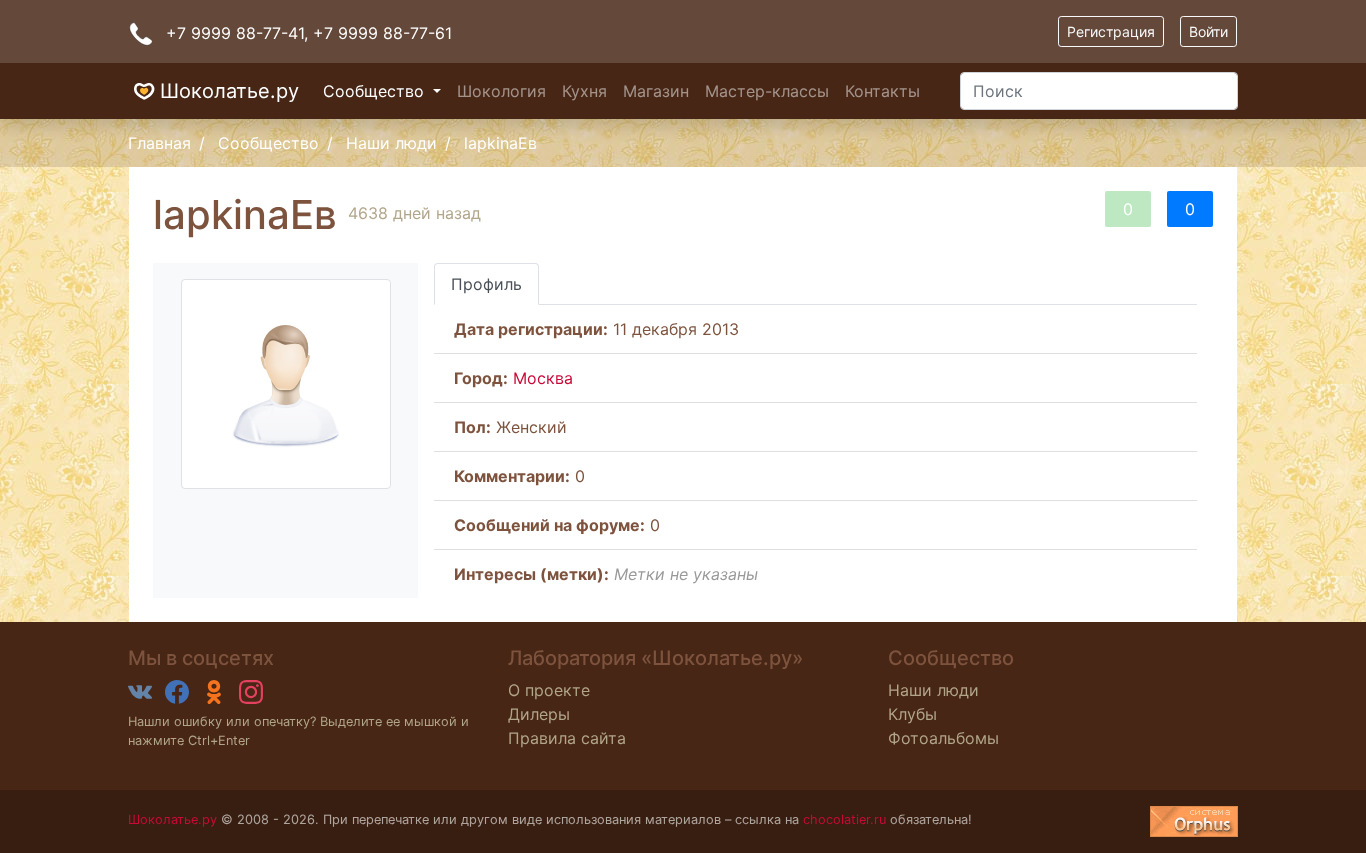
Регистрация (1111, 31)
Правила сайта (567, 738)
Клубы (912, 714)
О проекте (549, 690)
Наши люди (391, 143)
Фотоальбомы (943, 738)
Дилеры (539, 714)
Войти (1208, 31)
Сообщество (376, 91)
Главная (159, 143)
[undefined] (1194, 821)
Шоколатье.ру (229, 91)
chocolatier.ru (844, 819)
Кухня (584, 91)
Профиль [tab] (486, 284)
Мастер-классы (767, 91)
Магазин (656, 91)
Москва (543, 378)
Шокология (501, 91)
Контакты (882, 91)
